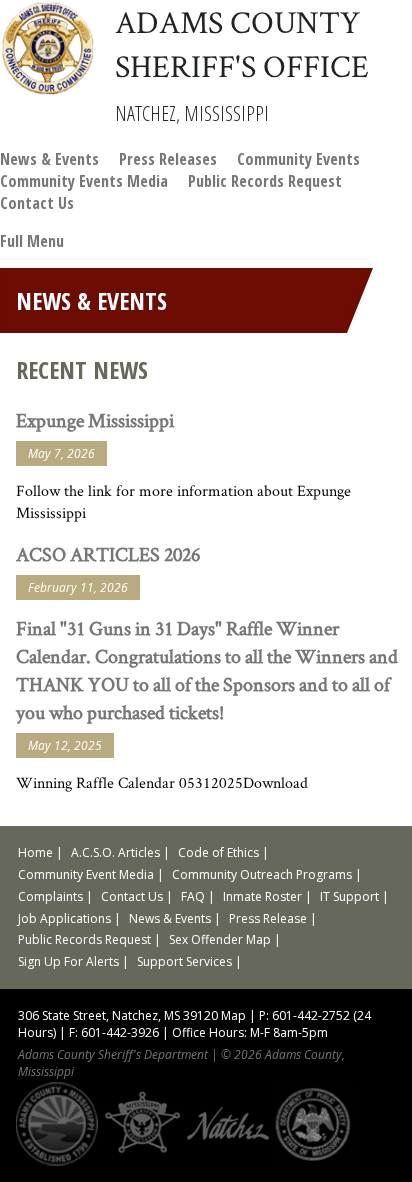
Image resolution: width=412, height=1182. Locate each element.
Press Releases (168, 159)
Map (233, 1015)
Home (35, 852)
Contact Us (37, 203)
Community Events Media (84, 181)
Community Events (298, 159)
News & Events (49, 159)
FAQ (193, 896)
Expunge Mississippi (95, 420)
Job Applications (64, 918)
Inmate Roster (262, 896)
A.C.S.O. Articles (115, 852)
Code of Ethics (218, 852)
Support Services (184, 961)
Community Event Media (86, 874)
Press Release (268, 918)
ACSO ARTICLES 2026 (108, 554)
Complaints (50, 896)
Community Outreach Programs (262, 874)
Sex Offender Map (220, 939)
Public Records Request (265, 181)
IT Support (349, 896)
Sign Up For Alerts (68, 961)
